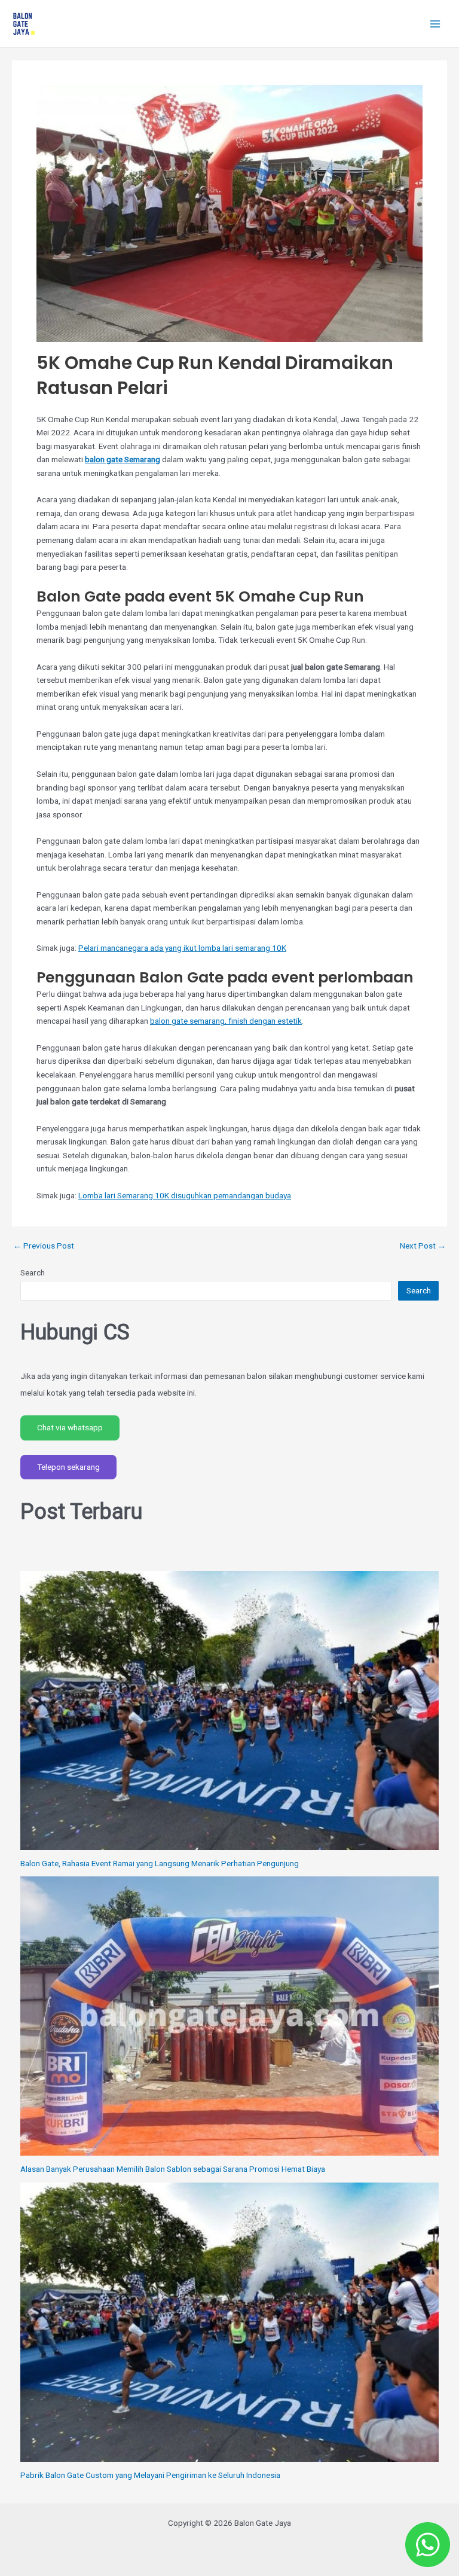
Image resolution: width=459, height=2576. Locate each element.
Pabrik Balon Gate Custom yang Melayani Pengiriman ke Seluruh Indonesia (150, 2475)
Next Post (423, 1246)
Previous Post (44, 1246)
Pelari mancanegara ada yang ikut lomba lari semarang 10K (182, 948)
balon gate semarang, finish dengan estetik (226, 1021)
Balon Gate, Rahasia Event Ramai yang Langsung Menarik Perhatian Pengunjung (160, 1863)
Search (33, 1272)
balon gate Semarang (123, 459)
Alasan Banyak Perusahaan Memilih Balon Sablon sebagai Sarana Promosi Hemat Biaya (173, 2169)
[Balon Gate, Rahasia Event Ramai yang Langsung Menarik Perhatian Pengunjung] (230, 1710)
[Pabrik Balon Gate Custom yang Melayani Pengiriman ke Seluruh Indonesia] (230, 2322)
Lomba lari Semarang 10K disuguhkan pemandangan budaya (185, 1195)
